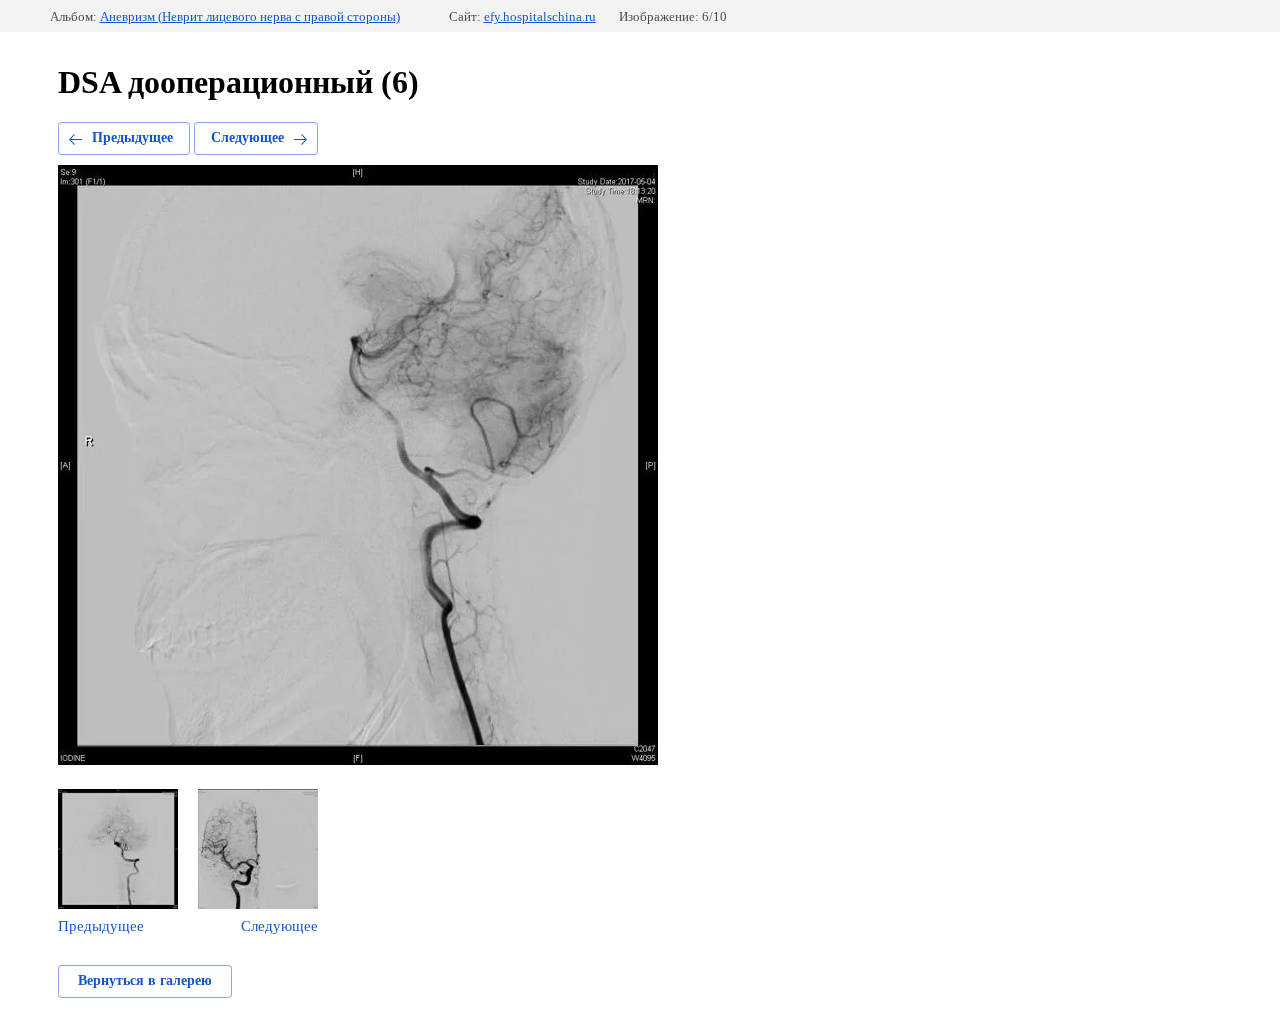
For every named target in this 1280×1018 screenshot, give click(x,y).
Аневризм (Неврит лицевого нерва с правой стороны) (250, 16)
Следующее (247, 137)
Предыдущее (132, 137)
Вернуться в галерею (145, 980)
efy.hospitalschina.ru (540, 16)
